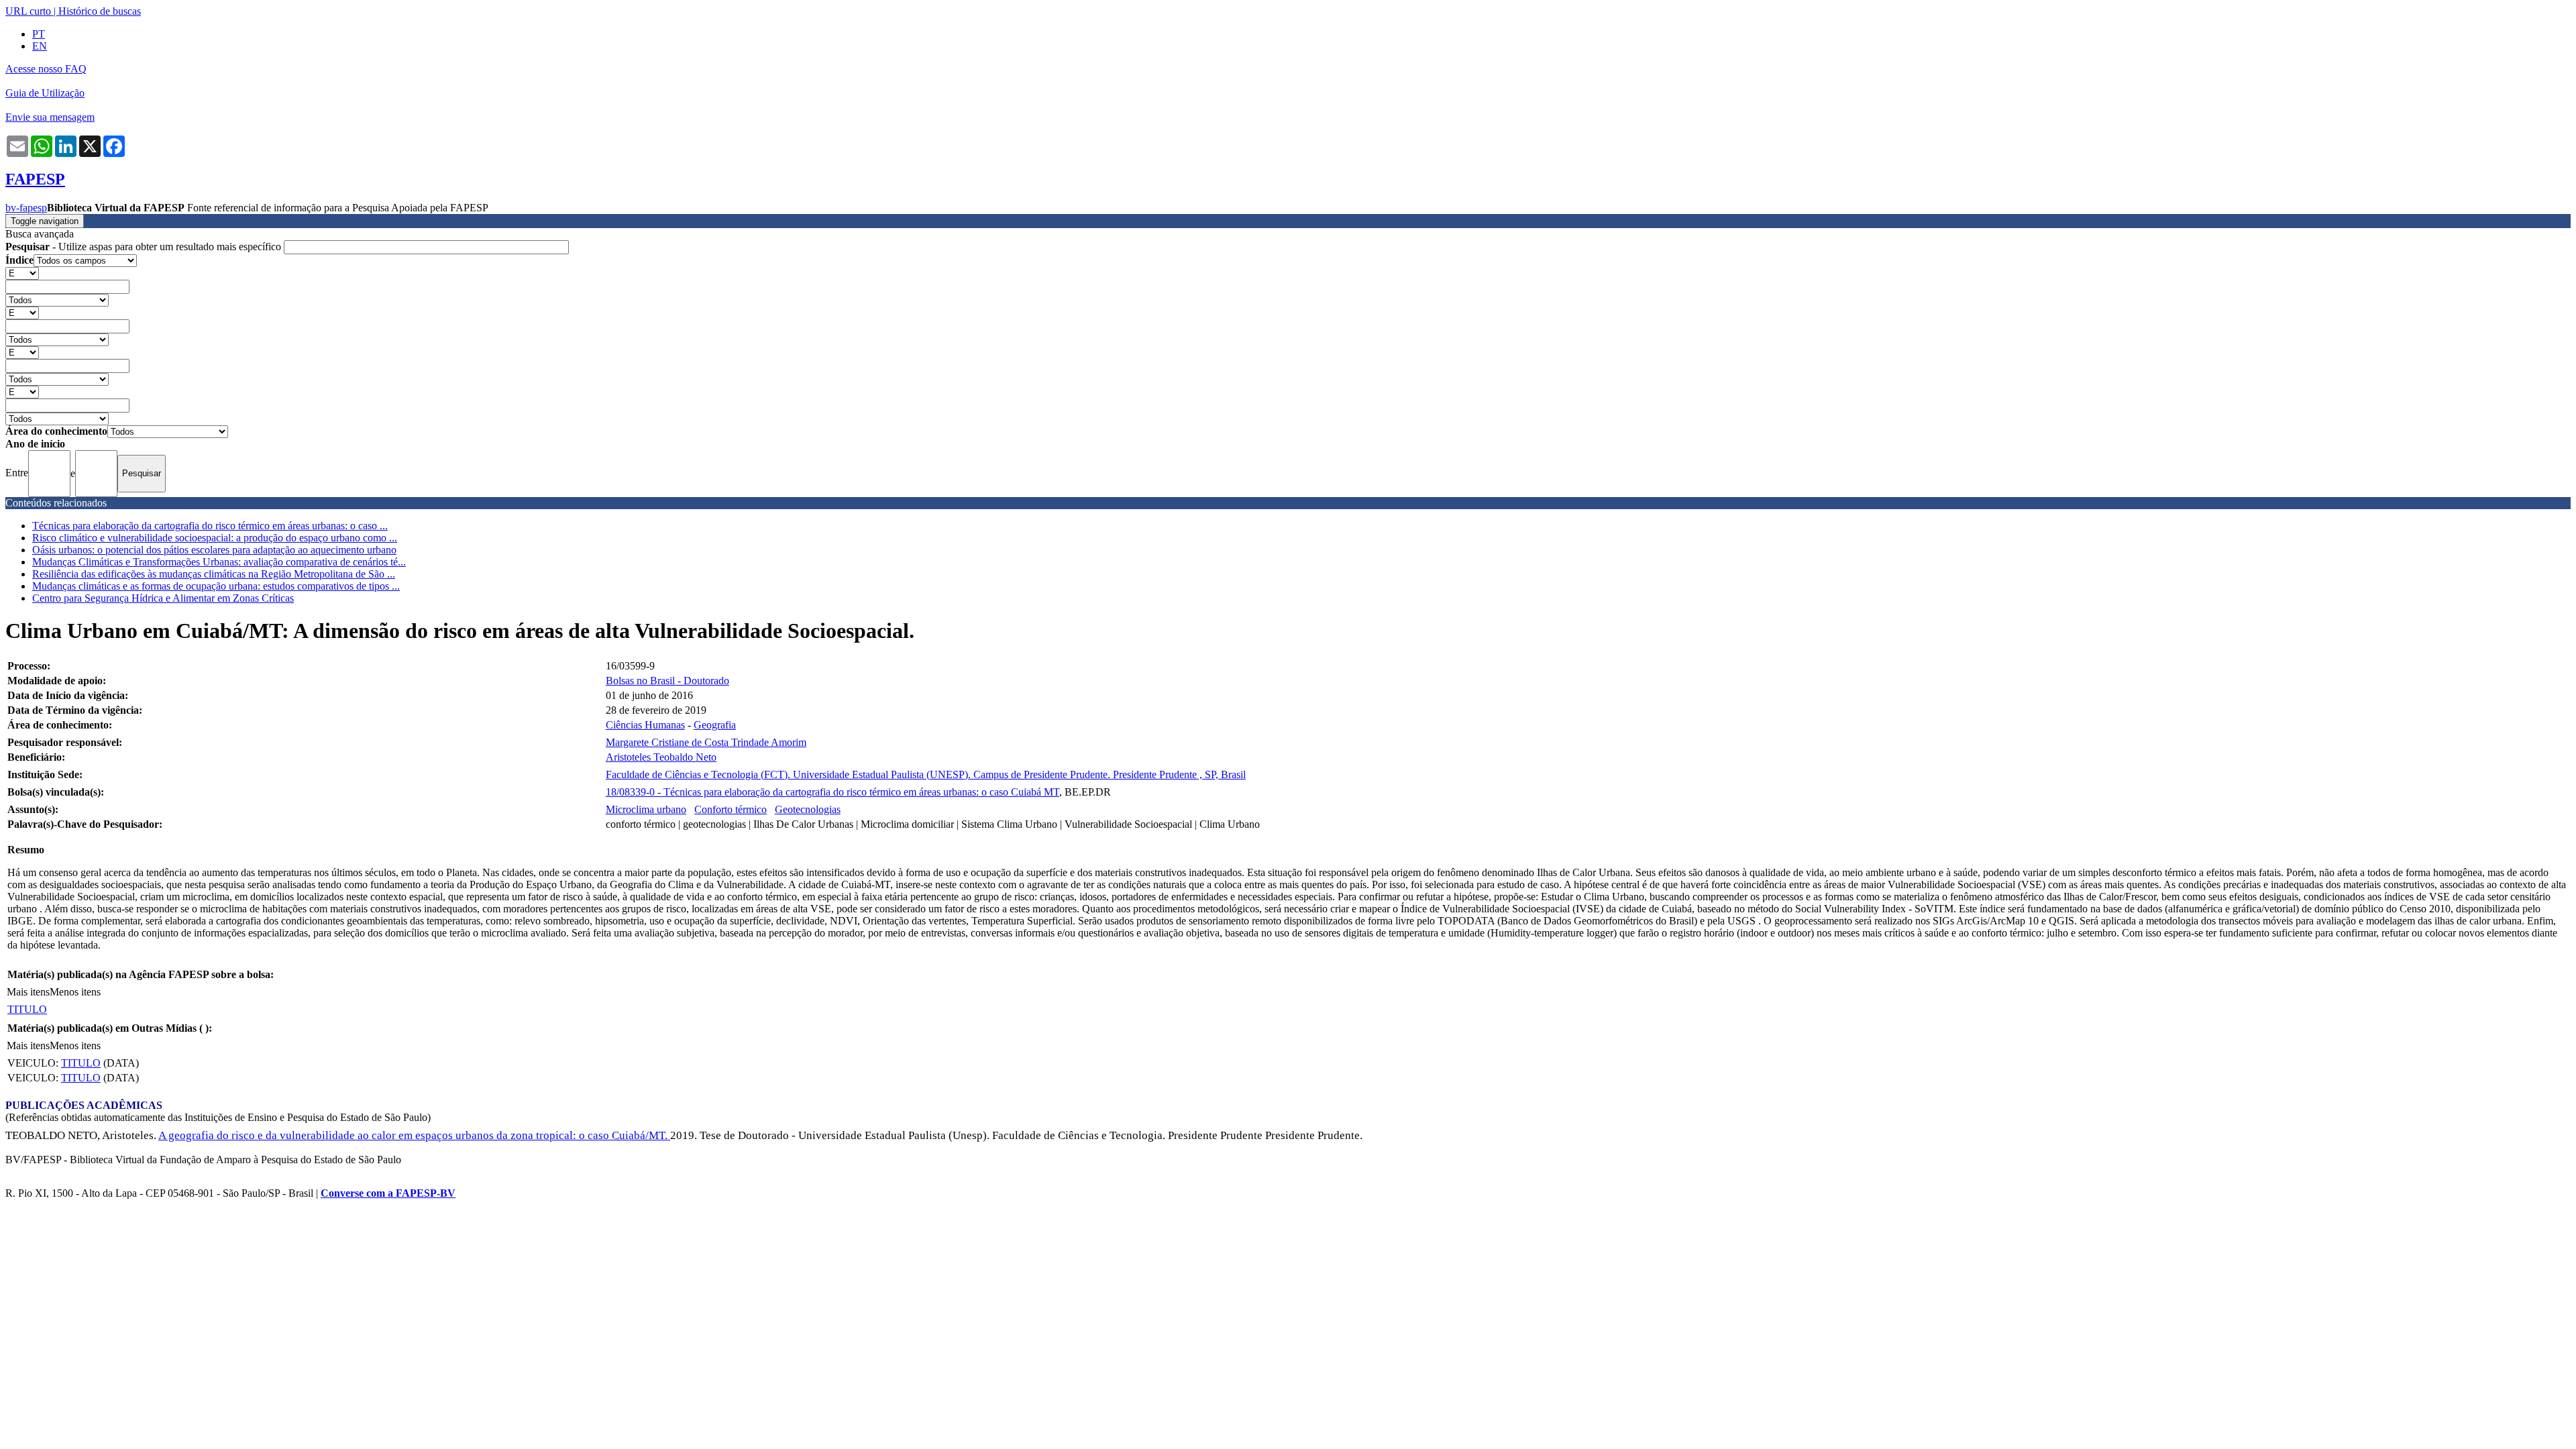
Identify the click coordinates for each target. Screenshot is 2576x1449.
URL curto (28, 11)
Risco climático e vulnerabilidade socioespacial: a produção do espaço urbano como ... (215, 538)
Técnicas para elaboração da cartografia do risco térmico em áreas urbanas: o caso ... (210, 526)
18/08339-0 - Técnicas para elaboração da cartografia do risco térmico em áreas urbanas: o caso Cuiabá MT (833, 792)
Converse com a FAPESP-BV (388, 1193)
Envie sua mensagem (50, 117)
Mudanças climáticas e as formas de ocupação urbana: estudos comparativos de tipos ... (216, 586)
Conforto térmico (731, 809)
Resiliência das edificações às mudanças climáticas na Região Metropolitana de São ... (214, 574)
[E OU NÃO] (22, 273)
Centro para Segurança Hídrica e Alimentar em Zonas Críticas (163, 598)
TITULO (27, 1009)
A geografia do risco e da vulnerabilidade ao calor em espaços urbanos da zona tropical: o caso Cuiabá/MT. (414, 1135)
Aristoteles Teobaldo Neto (661, 757)
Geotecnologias (808, 809)
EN (40, 46)
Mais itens (28, 992)
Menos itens (75, 992)
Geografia (715, 725)
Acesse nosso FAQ (46, 69)
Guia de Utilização (45, 93)
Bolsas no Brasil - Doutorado (667, 681)
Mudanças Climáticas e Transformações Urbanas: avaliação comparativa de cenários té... (219, 562)
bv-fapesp (26, 208)
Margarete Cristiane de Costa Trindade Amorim (706, 742)
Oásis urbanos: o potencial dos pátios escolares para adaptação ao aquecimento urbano (214, 550)
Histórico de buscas (100, 11)
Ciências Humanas (645, 725)
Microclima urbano (646, 809)
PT (39, 34)
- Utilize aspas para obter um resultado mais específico (145, 247)
